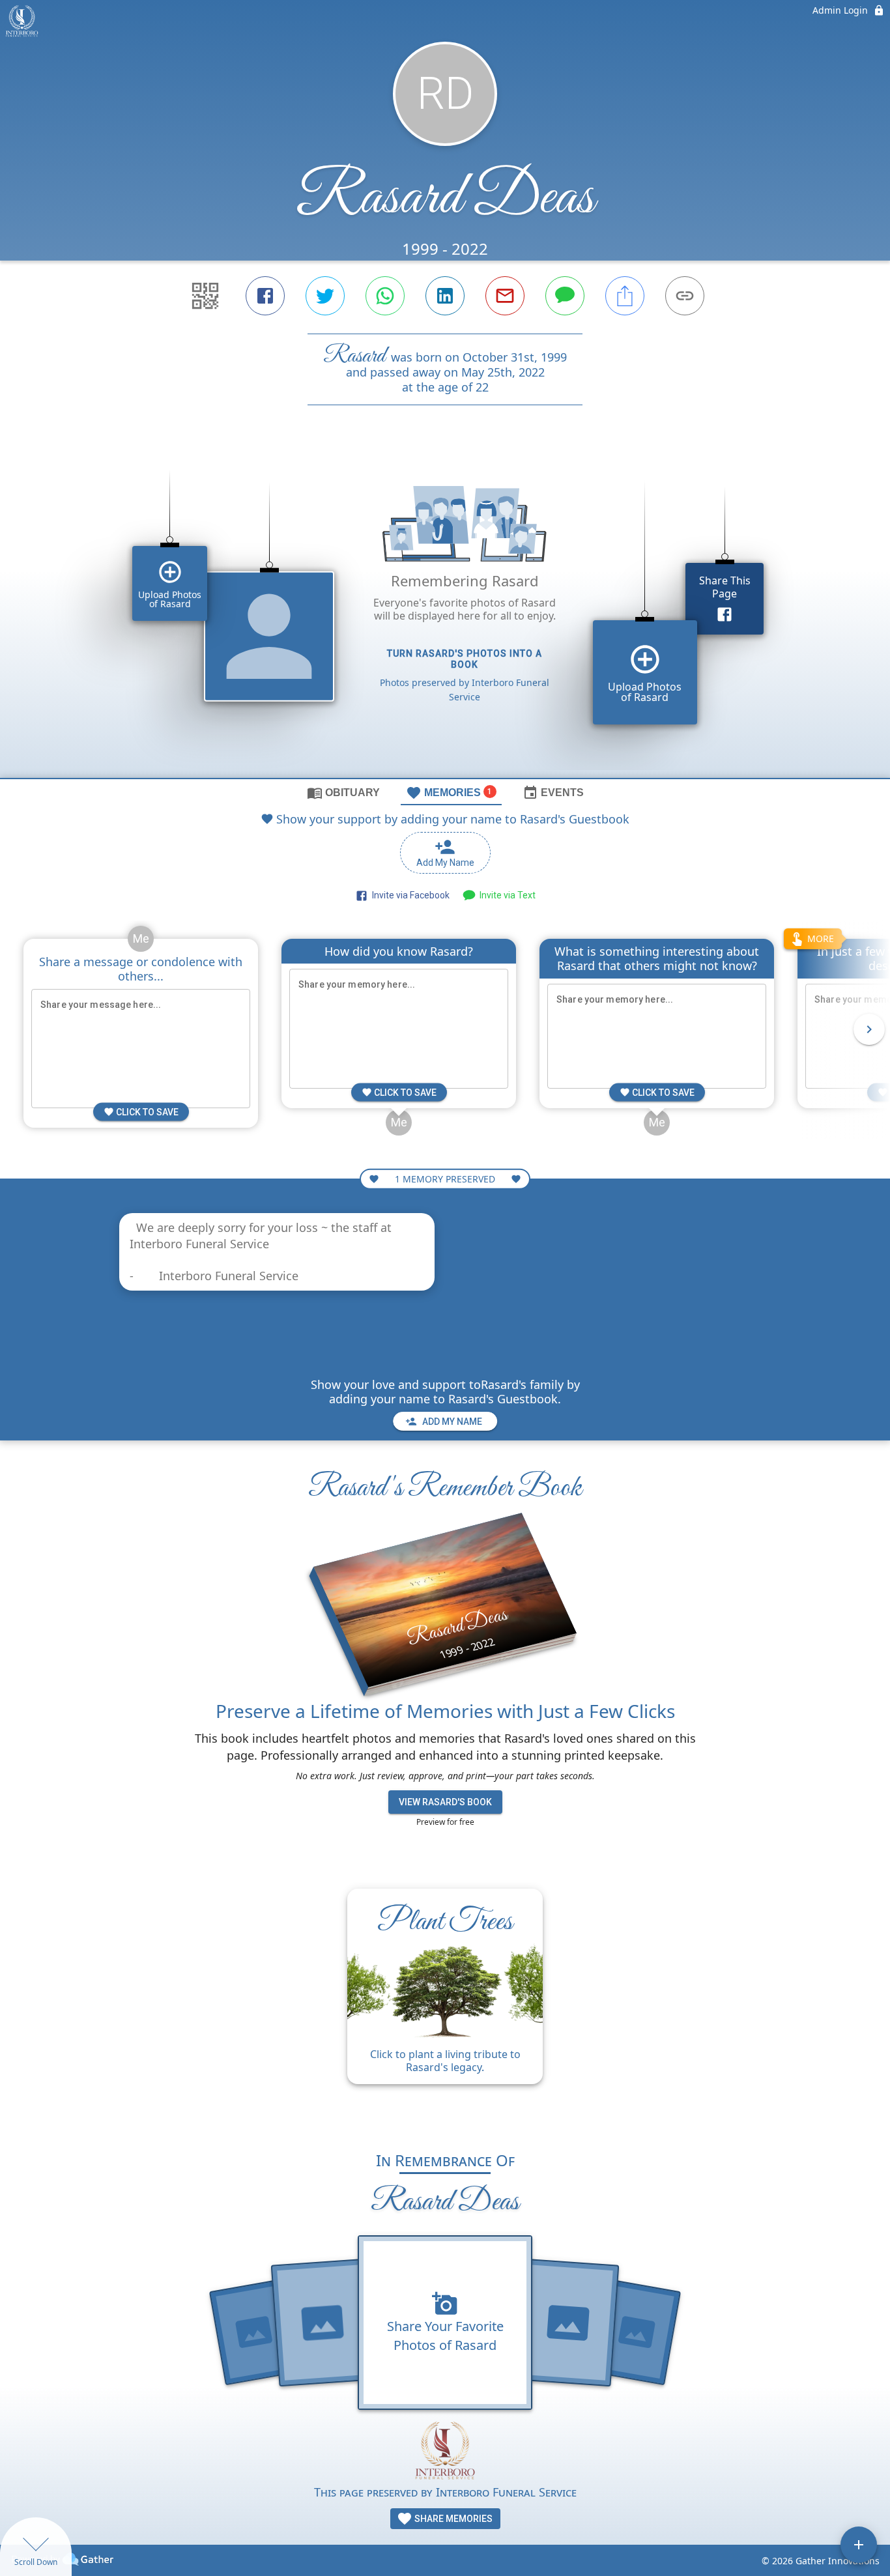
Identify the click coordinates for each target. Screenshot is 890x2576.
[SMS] (565, 296)
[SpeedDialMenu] (859, 2545)
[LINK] (685, 296)
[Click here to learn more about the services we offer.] (445, 2452)
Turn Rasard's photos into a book (465, 659)
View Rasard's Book (445, 1802)
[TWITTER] (325, 296)
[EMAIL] (505, 296)
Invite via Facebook (409, 895)
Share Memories (452, 2519)
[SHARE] (625, 296)
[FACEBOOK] (265, 296)
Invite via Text (506, 895)
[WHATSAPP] (385, 296)
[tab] (343, 792)
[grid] (445, 614)
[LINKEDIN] (445, 296)
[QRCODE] (205, 296)
